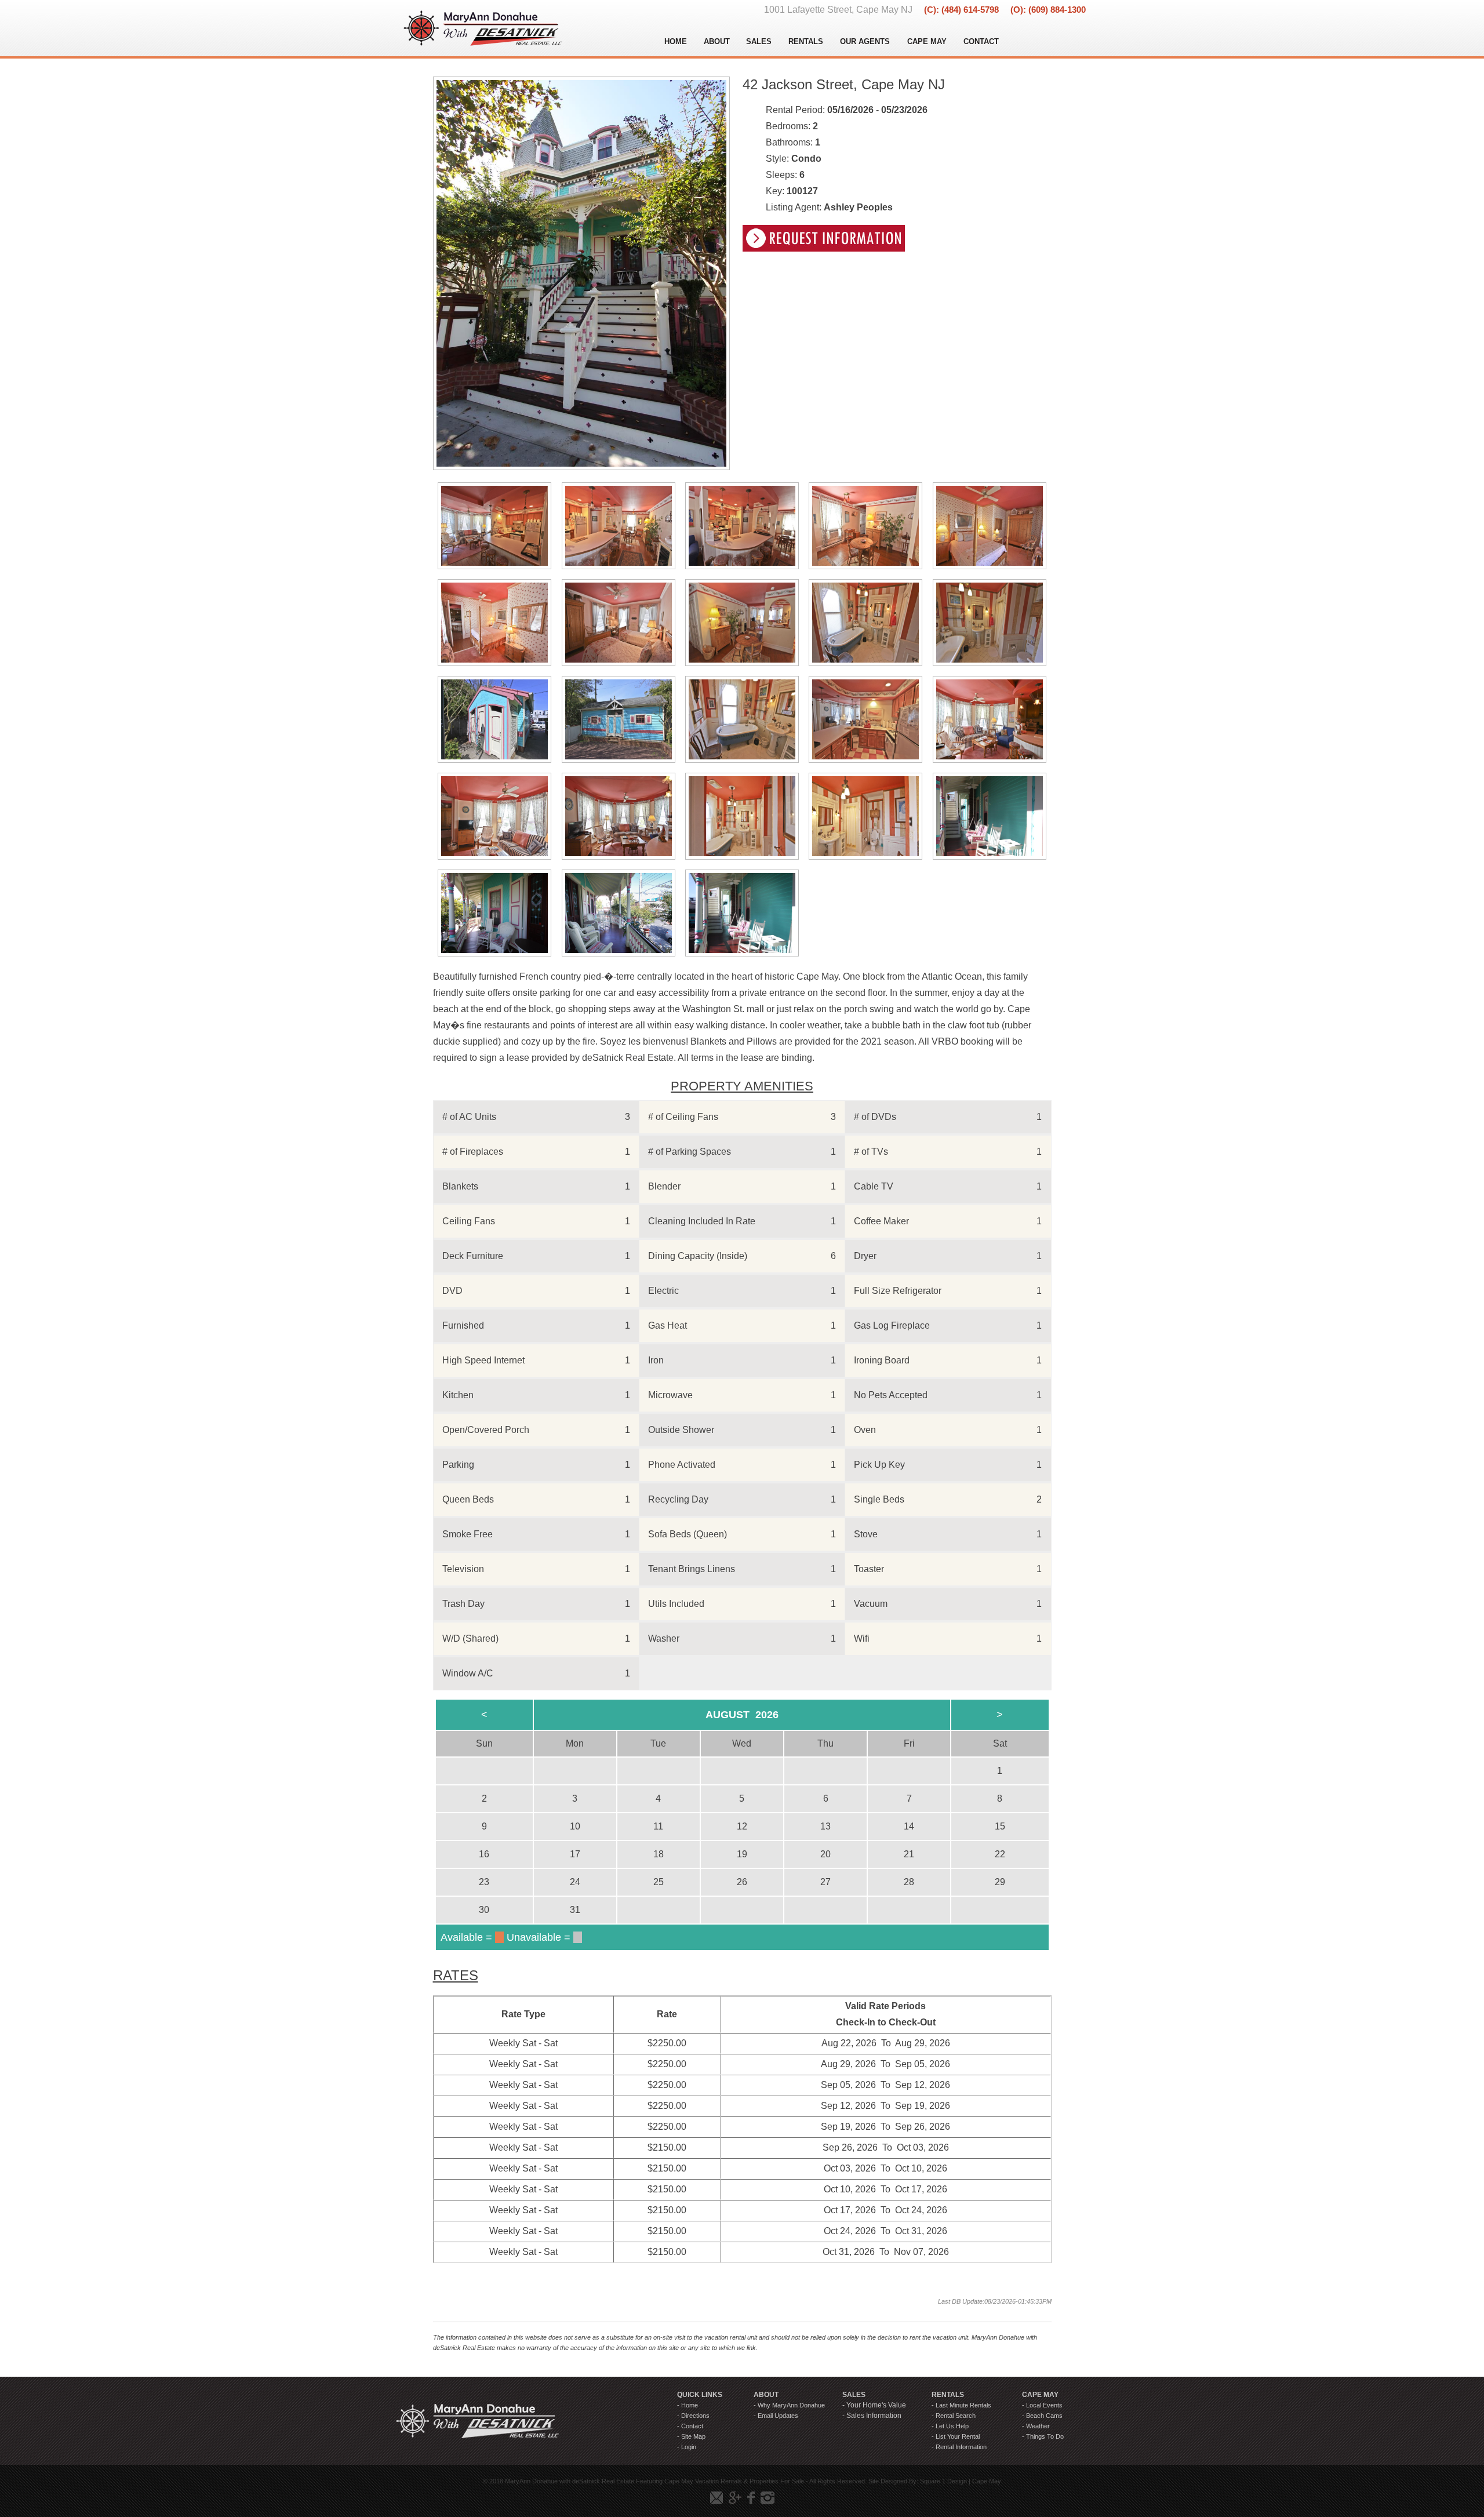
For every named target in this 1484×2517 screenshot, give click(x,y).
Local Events (1044, 2405)
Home (690, 2405)
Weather (1038, 2426)
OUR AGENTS (865, 41)
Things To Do (1045, 2436)
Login (689, 2447)
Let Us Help (952, 2426)
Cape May (987, 2481)
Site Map (693, 2436)
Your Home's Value (876, 2405)
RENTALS (806, 41)
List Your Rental (958, 2436)
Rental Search (956, 2416)
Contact (692, 2426)
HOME (676, 41)
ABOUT (717, 41)
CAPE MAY (927, 41)
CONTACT (981, 41)
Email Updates (778, 2416)
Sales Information (874, 2416)
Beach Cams (1044, 2416)
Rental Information (961, 2447)
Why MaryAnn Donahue (791, 2405)
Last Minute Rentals (963, 2405)
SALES (759, 41)
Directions (695, 2416)
